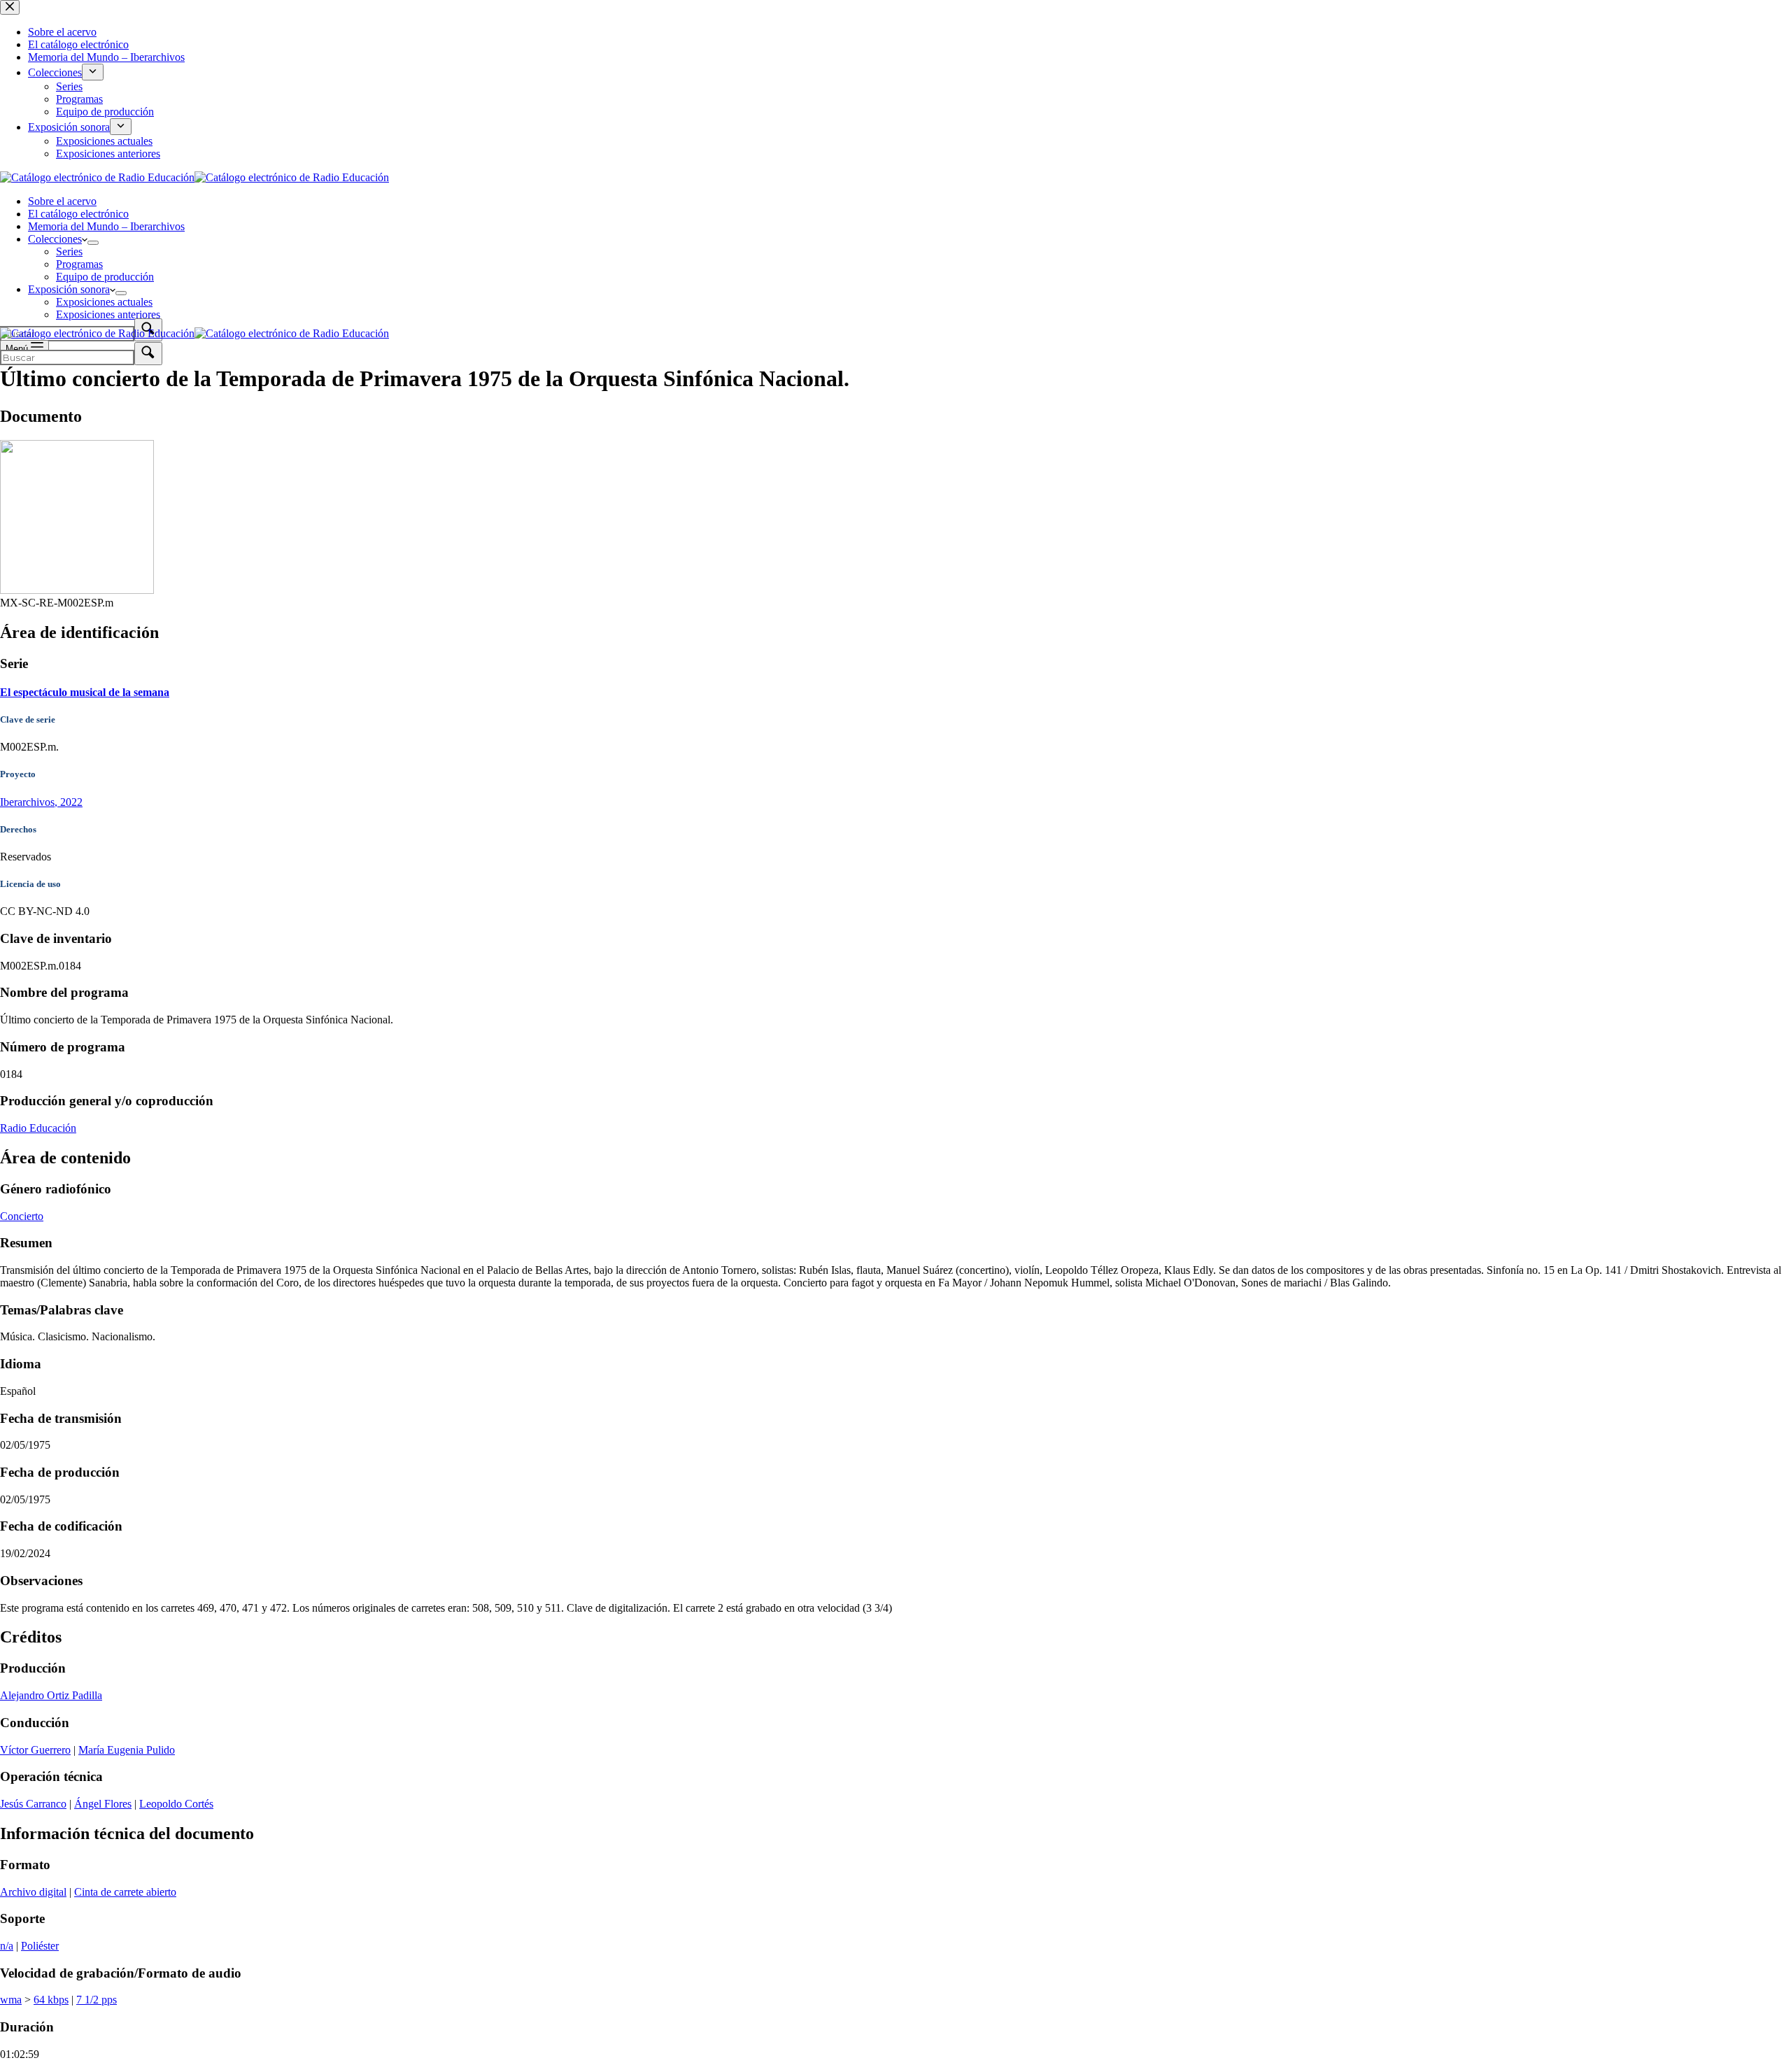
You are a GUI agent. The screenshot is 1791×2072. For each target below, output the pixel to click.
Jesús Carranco (33, 1804)
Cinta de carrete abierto (125, 1892)
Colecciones (55, 239)
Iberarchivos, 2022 (41, 802)
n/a (7, 1946)
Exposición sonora (69, 289)
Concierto (22, 1216)
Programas (79, 264)
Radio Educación (38, 1128)
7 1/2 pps (97, 2000)
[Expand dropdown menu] (93, 243)
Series (69, 251)
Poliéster (40, 1946)
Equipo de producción (105, 277)
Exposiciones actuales (104, 302)
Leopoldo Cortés (176, 1804)
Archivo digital (33, 1892)
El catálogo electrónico (78, 214)
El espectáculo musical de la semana (85, 692)
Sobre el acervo (62, 201)
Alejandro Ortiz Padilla (51, 1695)
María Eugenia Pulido (127, 1750)
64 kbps (51, 2000)
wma (11, 2000)
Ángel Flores (103, 1804)
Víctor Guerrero (35, 1750)
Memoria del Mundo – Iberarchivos (106, 226)
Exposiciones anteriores (108, 314)
